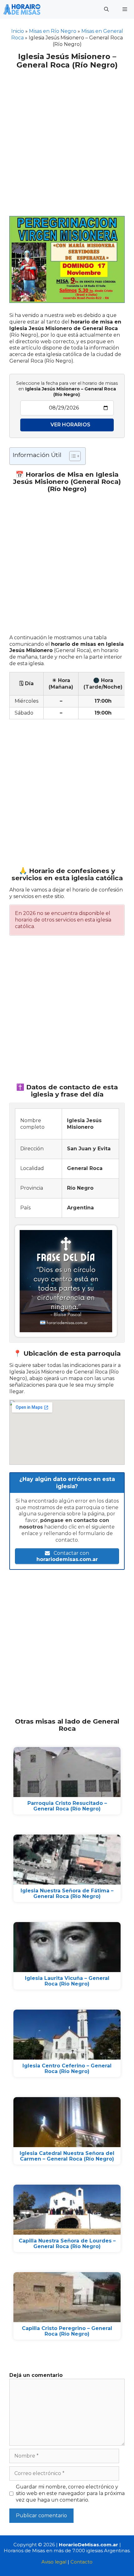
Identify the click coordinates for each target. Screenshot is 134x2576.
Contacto (81, 2562)
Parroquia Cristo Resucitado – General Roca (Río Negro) (67, 1806)
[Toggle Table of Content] (72, 456)
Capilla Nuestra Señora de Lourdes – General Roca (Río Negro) (67, 2244)
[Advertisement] (67, 139)
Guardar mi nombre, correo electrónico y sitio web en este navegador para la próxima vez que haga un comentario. (70, 2493)
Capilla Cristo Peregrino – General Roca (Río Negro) (67, 2331)
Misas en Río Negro (53, 31)
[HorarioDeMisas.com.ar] (22, 9)
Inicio (18, 31)
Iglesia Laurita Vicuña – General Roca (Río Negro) (67, 1981)
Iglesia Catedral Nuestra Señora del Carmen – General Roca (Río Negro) (67, 2156)
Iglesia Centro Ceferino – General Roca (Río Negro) (67, 2069)
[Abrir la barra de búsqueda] (106, 9)
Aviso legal (54, 2562)
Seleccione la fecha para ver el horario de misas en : (67, 389)
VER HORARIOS (70, 425)
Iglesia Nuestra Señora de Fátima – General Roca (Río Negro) (67, 1893)
